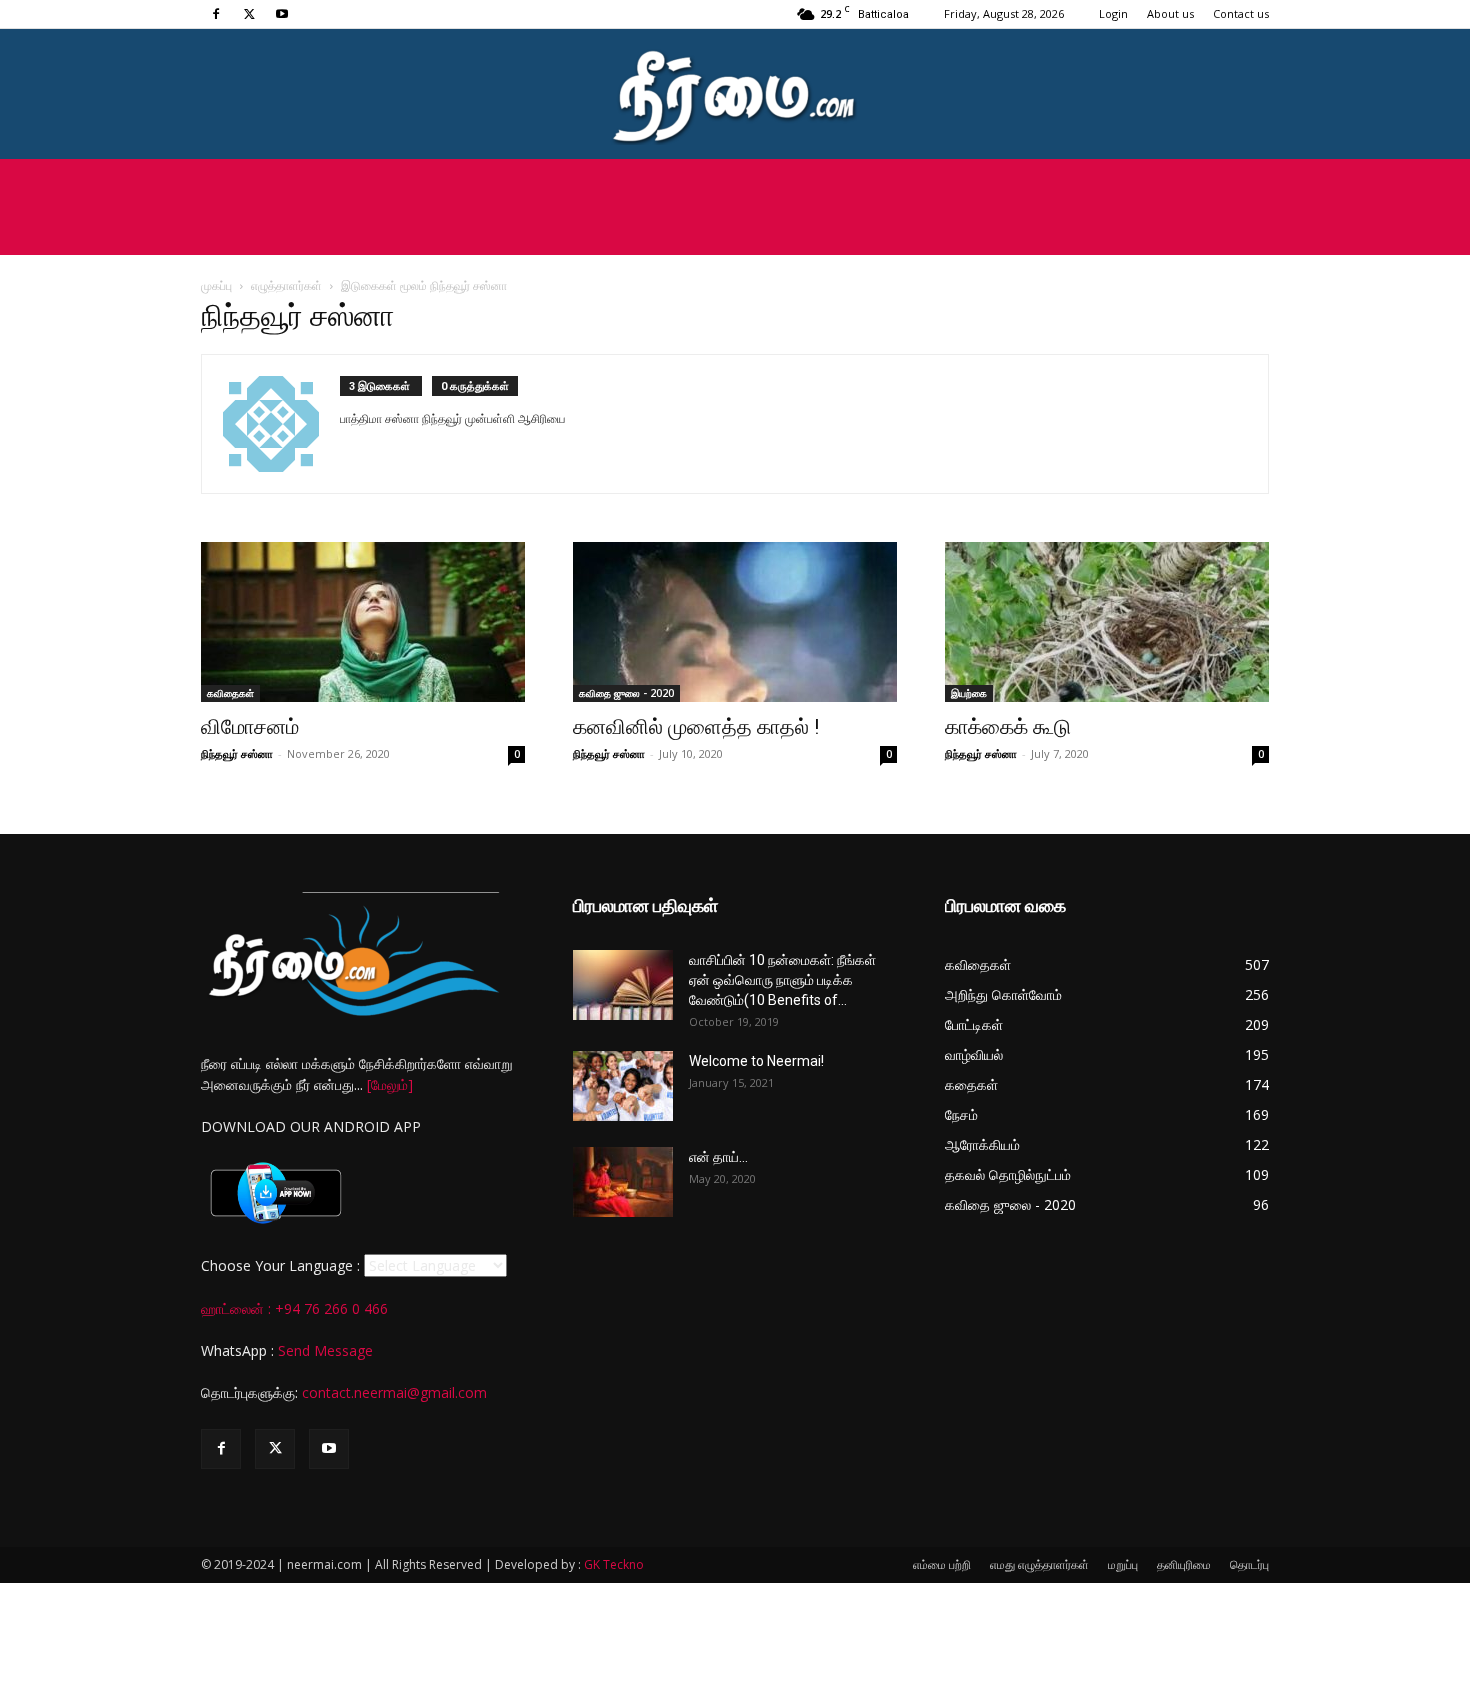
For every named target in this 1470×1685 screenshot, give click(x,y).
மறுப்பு (1123, 1564)
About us (1170, 13)
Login (1113, 13)
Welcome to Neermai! (756, 1061)
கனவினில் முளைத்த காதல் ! (696, 727)
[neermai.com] (735, 95)
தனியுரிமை (1184, 1564)
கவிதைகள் (230, 693)
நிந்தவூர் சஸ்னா (237, 753)
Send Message (325, 1350)
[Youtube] (282, 14)
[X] (249, 14)
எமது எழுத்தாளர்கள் (1039, 1564)
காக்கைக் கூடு (1008, 727)
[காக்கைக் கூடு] (1107, 622)
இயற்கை (969, 693)
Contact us (1241, 13)
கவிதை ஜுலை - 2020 (626, 693)
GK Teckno (614, 1564)
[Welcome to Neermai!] (623, 1086)
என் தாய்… (718, 1157)
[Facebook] (216, 14)
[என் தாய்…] (623, 1182)
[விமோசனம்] (363, 622)
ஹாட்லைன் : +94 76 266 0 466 (294, 1308)
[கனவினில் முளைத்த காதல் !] (735, 622)
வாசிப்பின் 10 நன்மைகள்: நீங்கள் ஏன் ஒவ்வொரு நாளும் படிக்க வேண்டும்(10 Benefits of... (782, 980)
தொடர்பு (1249, 1564)
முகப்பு (216, 285)
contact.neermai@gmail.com (394, 1392)
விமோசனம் (250, 727)
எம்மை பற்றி (942, 1564)
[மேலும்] (390, 1084)
